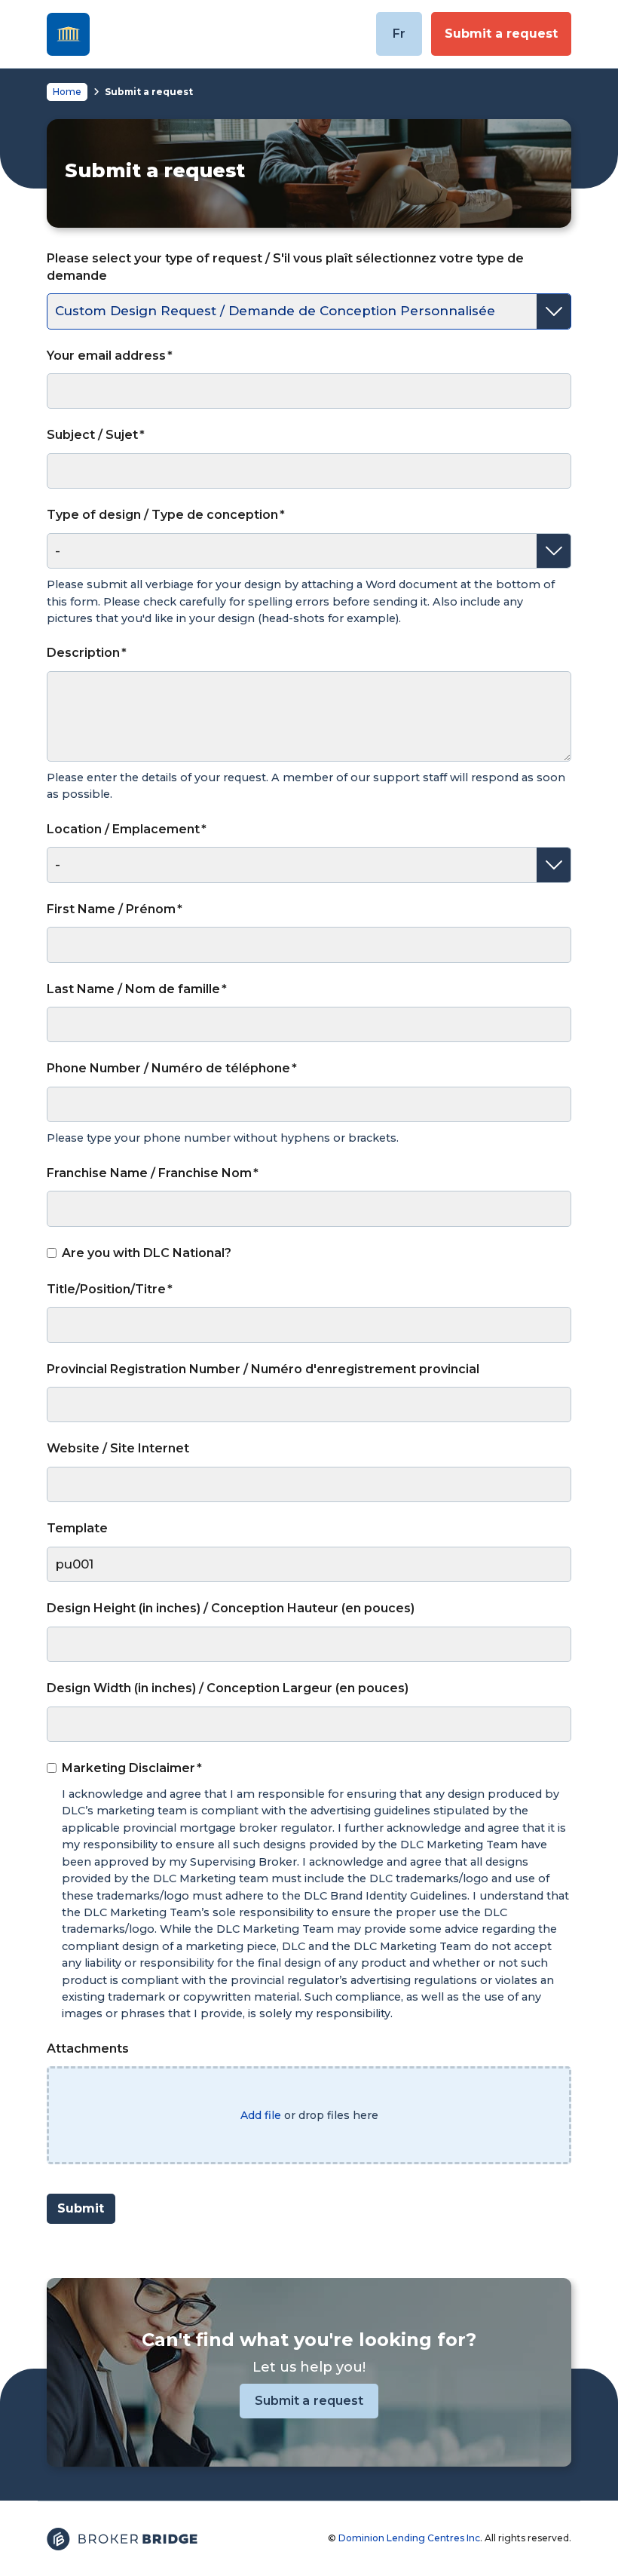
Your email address (106, 356)
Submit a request (501, 34)
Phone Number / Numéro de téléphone (168, 1068)
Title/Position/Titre (106, 1289)
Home (67, 92)
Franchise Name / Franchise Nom (149, 1173)
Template (77, 1528)
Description (83, 653)
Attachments (88, 2049)
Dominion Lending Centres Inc (409, 2538)
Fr (399, 34)
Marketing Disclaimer (128, 1768)
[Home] (68, 34)
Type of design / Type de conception (162, 515)
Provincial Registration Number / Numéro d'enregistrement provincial (263, 1369)
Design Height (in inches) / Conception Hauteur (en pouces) (231, 1608)
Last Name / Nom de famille (133, 989)
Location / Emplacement (123, 829)
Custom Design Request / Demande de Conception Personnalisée (275, 311)
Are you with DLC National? (147, 1253)
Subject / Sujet (92, 435)
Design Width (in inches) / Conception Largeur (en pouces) (228, 1688)
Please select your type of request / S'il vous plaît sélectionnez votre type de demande (285, 267)
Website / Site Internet (118, 1448)
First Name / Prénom (111, 909)
